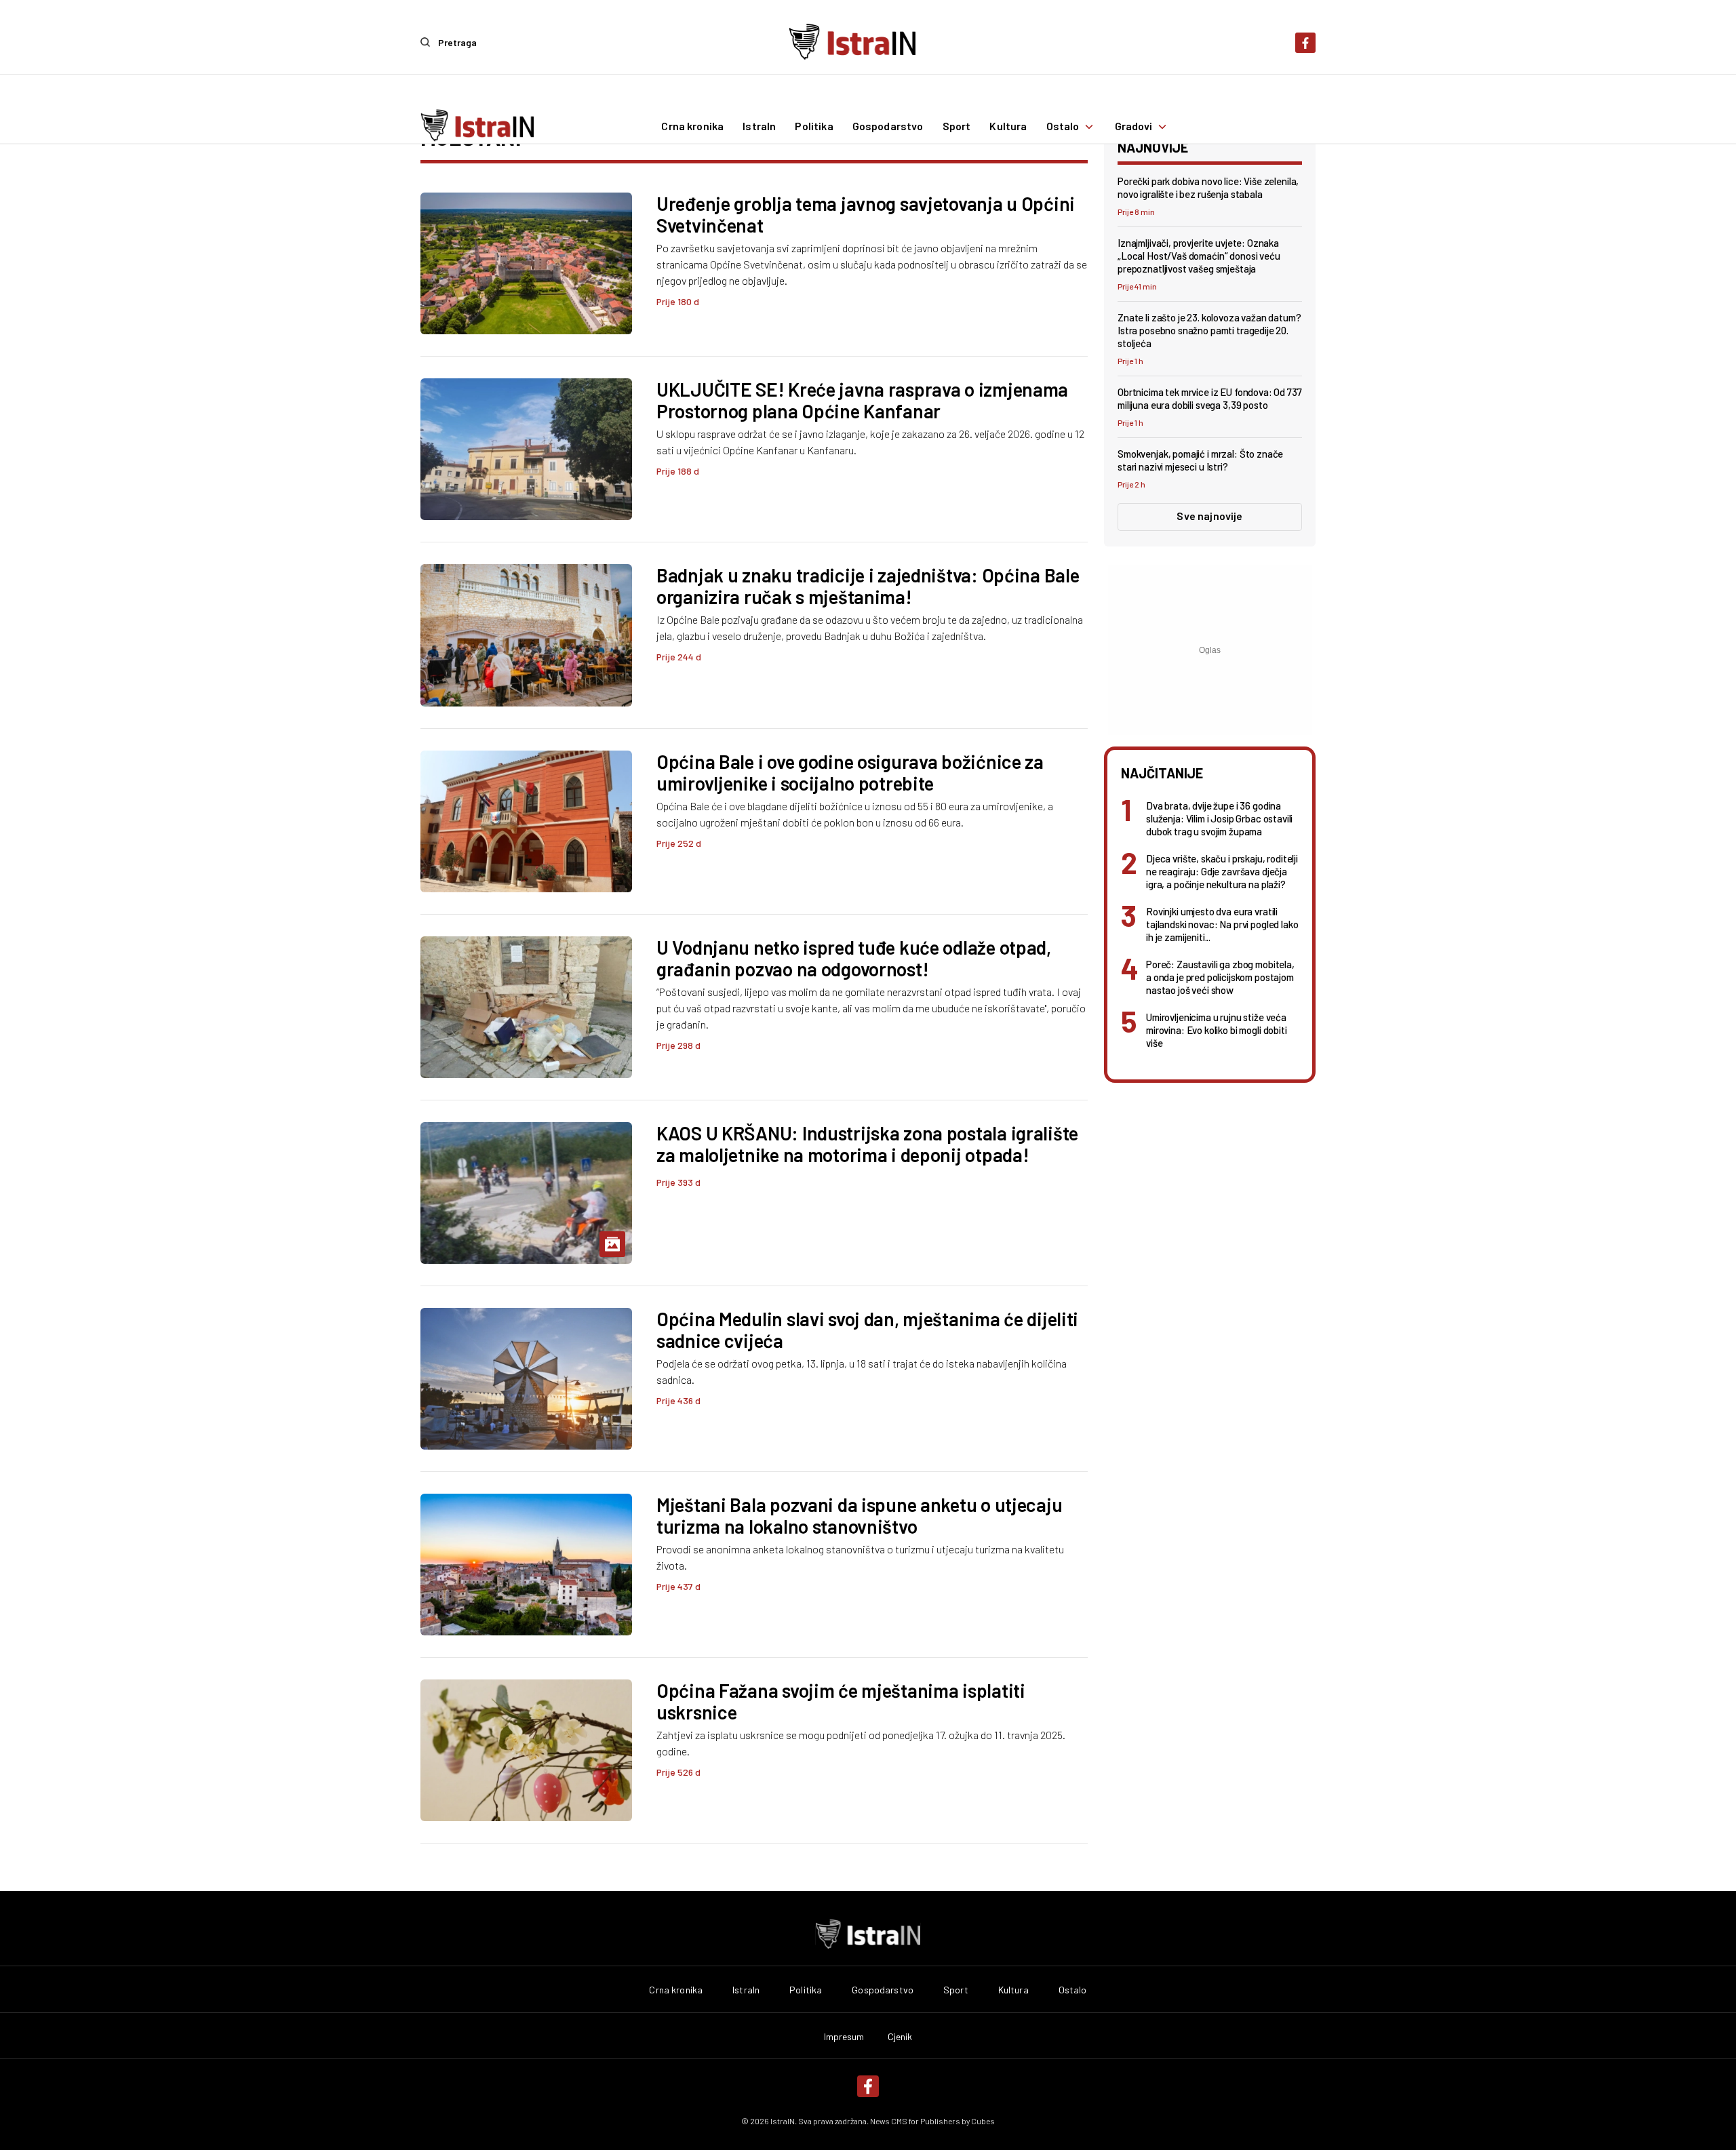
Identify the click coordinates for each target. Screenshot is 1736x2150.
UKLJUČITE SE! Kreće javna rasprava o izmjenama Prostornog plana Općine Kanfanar (862, 400)
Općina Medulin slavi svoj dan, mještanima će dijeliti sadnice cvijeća (867, 1330)
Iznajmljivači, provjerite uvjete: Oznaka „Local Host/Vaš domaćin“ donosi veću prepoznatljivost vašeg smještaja (1199, 256)
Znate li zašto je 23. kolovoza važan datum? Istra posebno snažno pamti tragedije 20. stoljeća (1209, 330)
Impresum (844, 2037)
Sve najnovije (1209, 516)
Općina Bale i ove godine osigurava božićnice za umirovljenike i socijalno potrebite (850, 772)
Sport (957, 127)
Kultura (1008, 127)
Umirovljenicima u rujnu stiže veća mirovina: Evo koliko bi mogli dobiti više (1217, 1030)
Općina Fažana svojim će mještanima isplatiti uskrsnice (841, 1701)
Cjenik (900, 2037)
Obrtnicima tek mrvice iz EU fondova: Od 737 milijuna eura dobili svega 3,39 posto (1210, 398)
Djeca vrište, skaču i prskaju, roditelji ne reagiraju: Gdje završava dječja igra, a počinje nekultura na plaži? (1222, 871)
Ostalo (1063, 127)
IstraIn (759, 127)
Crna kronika (692, 127)
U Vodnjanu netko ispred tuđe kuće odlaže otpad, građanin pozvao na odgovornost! (854, 958)
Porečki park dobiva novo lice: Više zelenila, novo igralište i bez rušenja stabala (1208, 187)
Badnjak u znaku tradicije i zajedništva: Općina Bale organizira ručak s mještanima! (868, 586)
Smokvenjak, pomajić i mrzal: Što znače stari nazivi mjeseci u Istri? (1200, 460)
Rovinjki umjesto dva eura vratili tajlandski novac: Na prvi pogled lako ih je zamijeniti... (1222, 924)
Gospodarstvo (888, 127)
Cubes (983, 2121)
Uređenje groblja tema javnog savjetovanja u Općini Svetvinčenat (866, 214)
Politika (814, 127)
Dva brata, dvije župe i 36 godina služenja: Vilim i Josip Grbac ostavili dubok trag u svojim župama (1219, 818)
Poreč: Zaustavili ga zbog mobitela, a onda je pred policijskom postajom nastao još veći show (1220, 977)
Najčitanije (1162, 773)
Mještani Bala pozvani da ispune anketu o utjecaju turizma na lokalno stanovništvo (859, 1515)
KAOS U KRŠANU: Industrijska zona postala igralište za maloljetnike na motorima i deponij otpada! (867, 1144)
